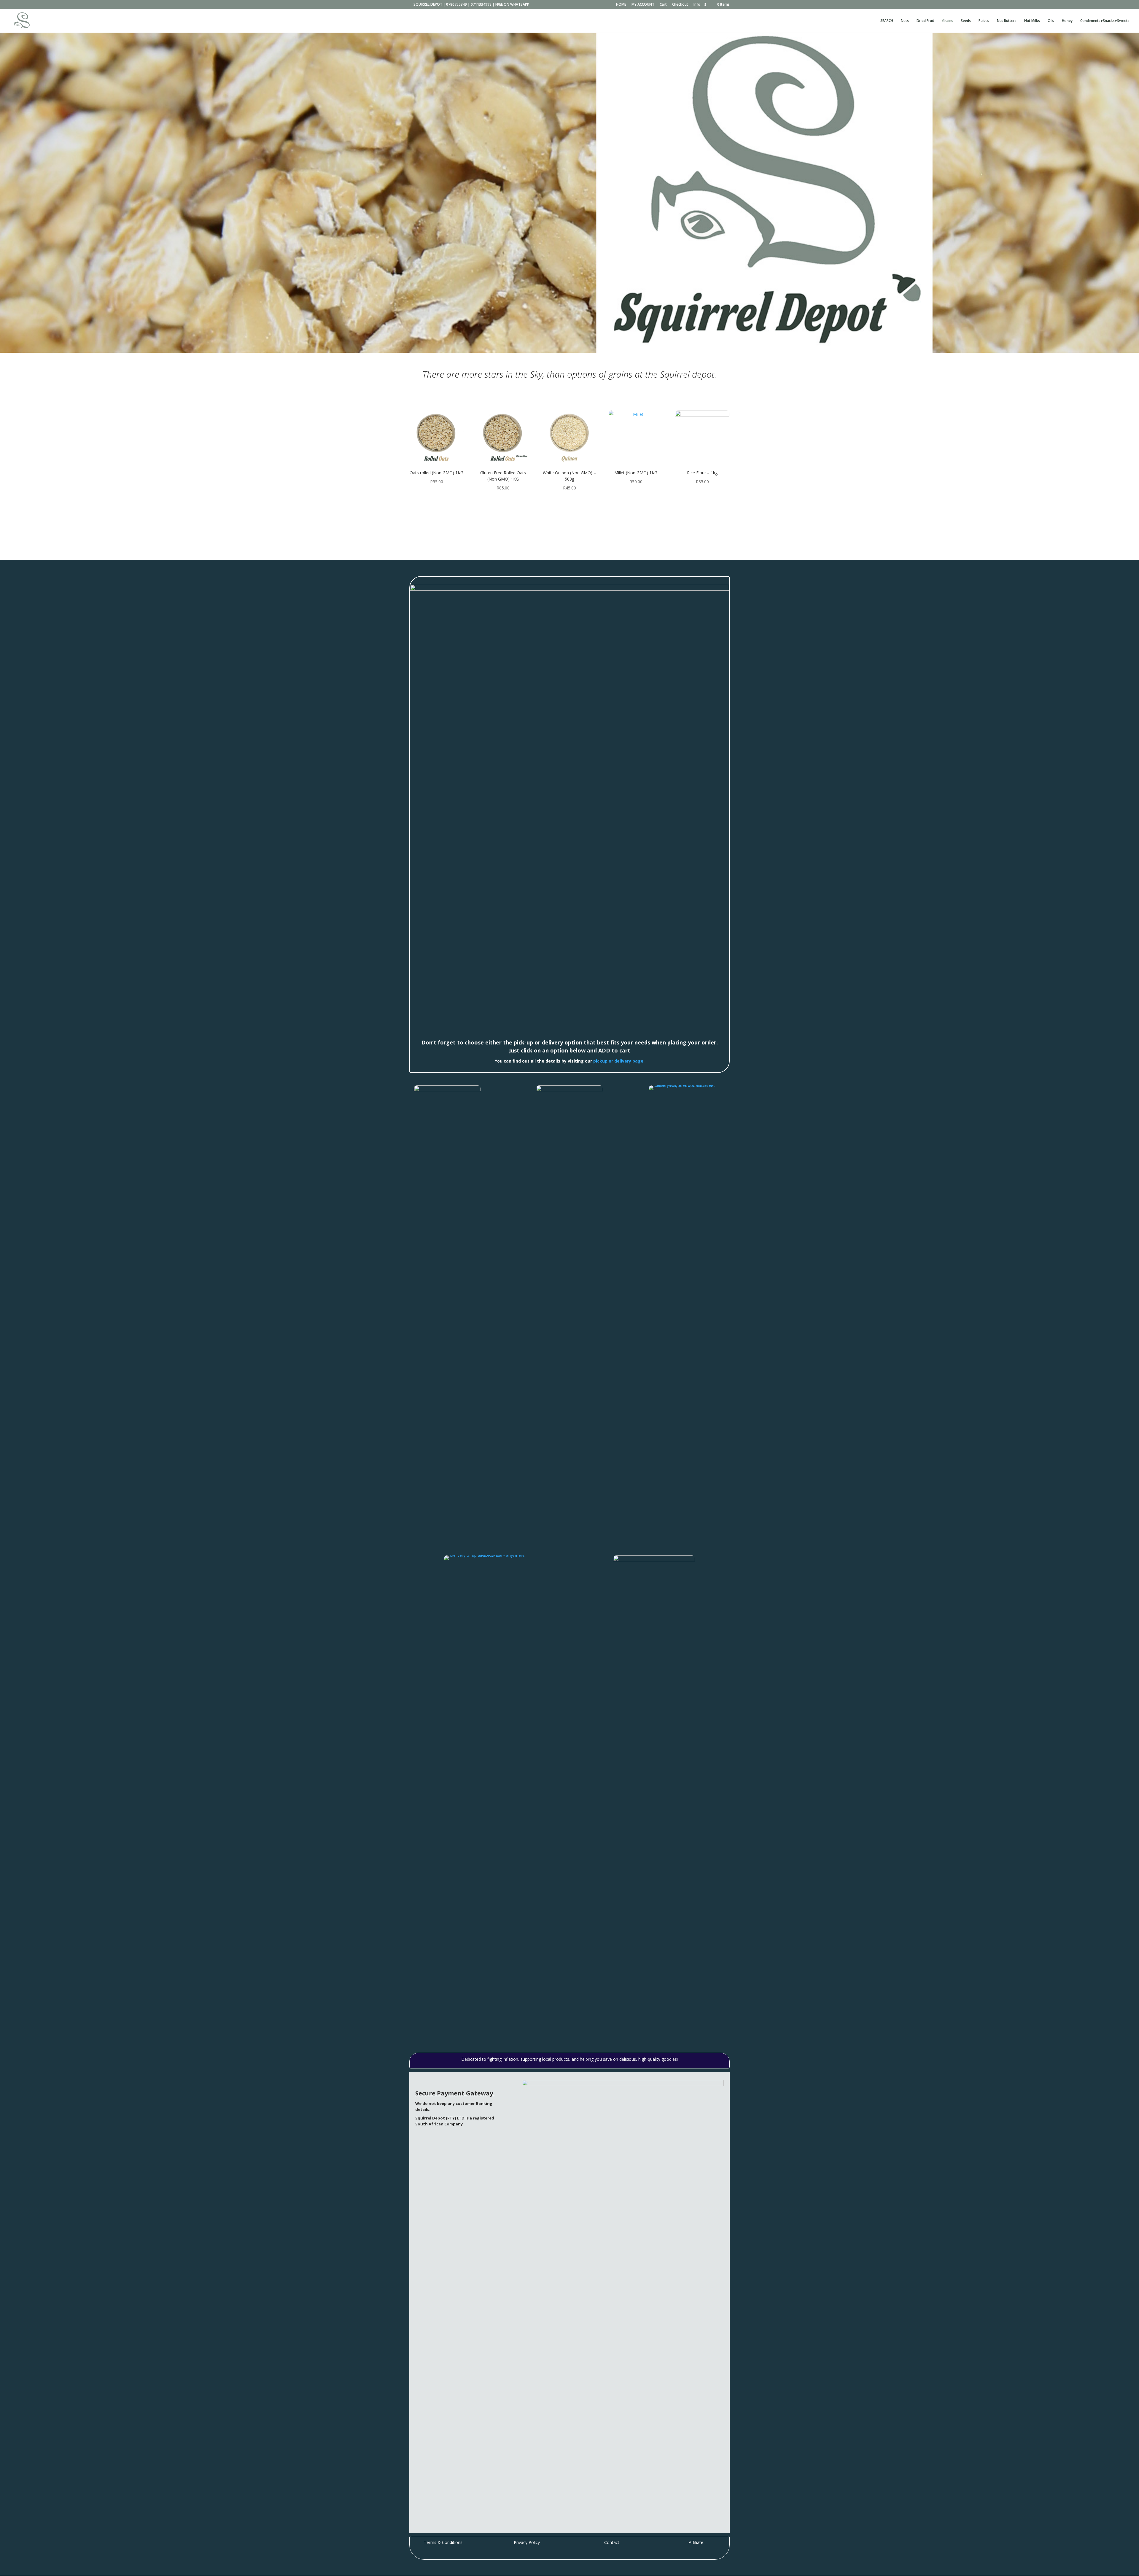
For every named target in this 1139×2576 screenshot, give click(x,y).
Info (697, 5)
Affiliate (696, 2542)
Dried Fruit (925, 21)
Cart (663, 5)
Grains (948, 21)
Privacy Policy (527, 2542)
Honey (1067, 21)
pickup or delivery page (618, 1061)
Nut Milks (1032, 21)
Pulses (984, 21)
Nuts (905, 21)
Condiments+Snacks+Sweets (1105, 21)
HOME (621, 5)
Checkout (680, 5)
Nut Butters (1007, 21)
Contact (612, 2542)
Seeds (966, 21)
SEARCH (887, 21)
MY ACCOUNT (643, 5)
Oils (1051, 21)
